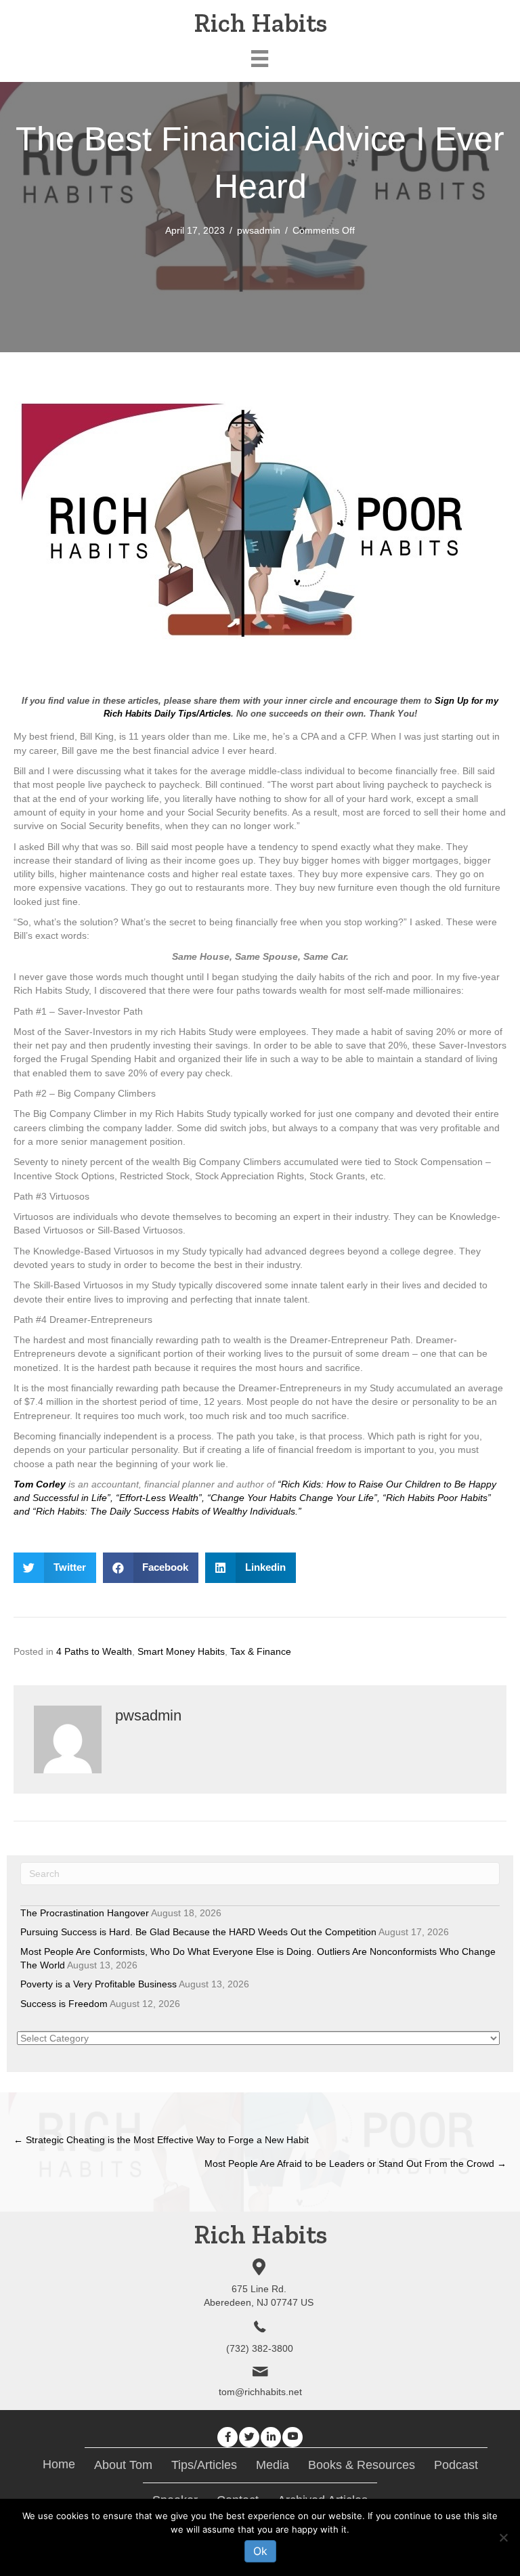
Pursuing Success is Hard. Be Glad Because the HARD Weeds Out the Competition (198, 1932)
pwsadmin (259, 230)
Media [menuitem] (273, 2465)
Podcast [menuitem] (456, 2465)
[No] (503, 2537)
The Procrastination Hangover (85, 1913)
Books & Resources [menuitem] (362, 2465)
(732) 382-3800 (260, 2348)
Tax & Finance (261, 1651)
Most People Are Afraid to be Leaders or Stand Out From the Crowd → (355, 2163)
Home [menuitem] (59, 2464)
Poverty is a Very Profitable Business (99, 1984)
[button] (227, 2437)
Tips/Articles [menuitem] (204, 2465)
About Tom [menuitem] (123, 2465)
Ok (260, 2551)
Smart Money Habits (181, 1651)
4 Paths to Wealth (94, 1651)
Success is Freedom (64, 2004)
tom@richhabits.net (260, 2392)
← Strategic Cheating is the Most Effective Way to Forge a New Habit (161, 2140)
